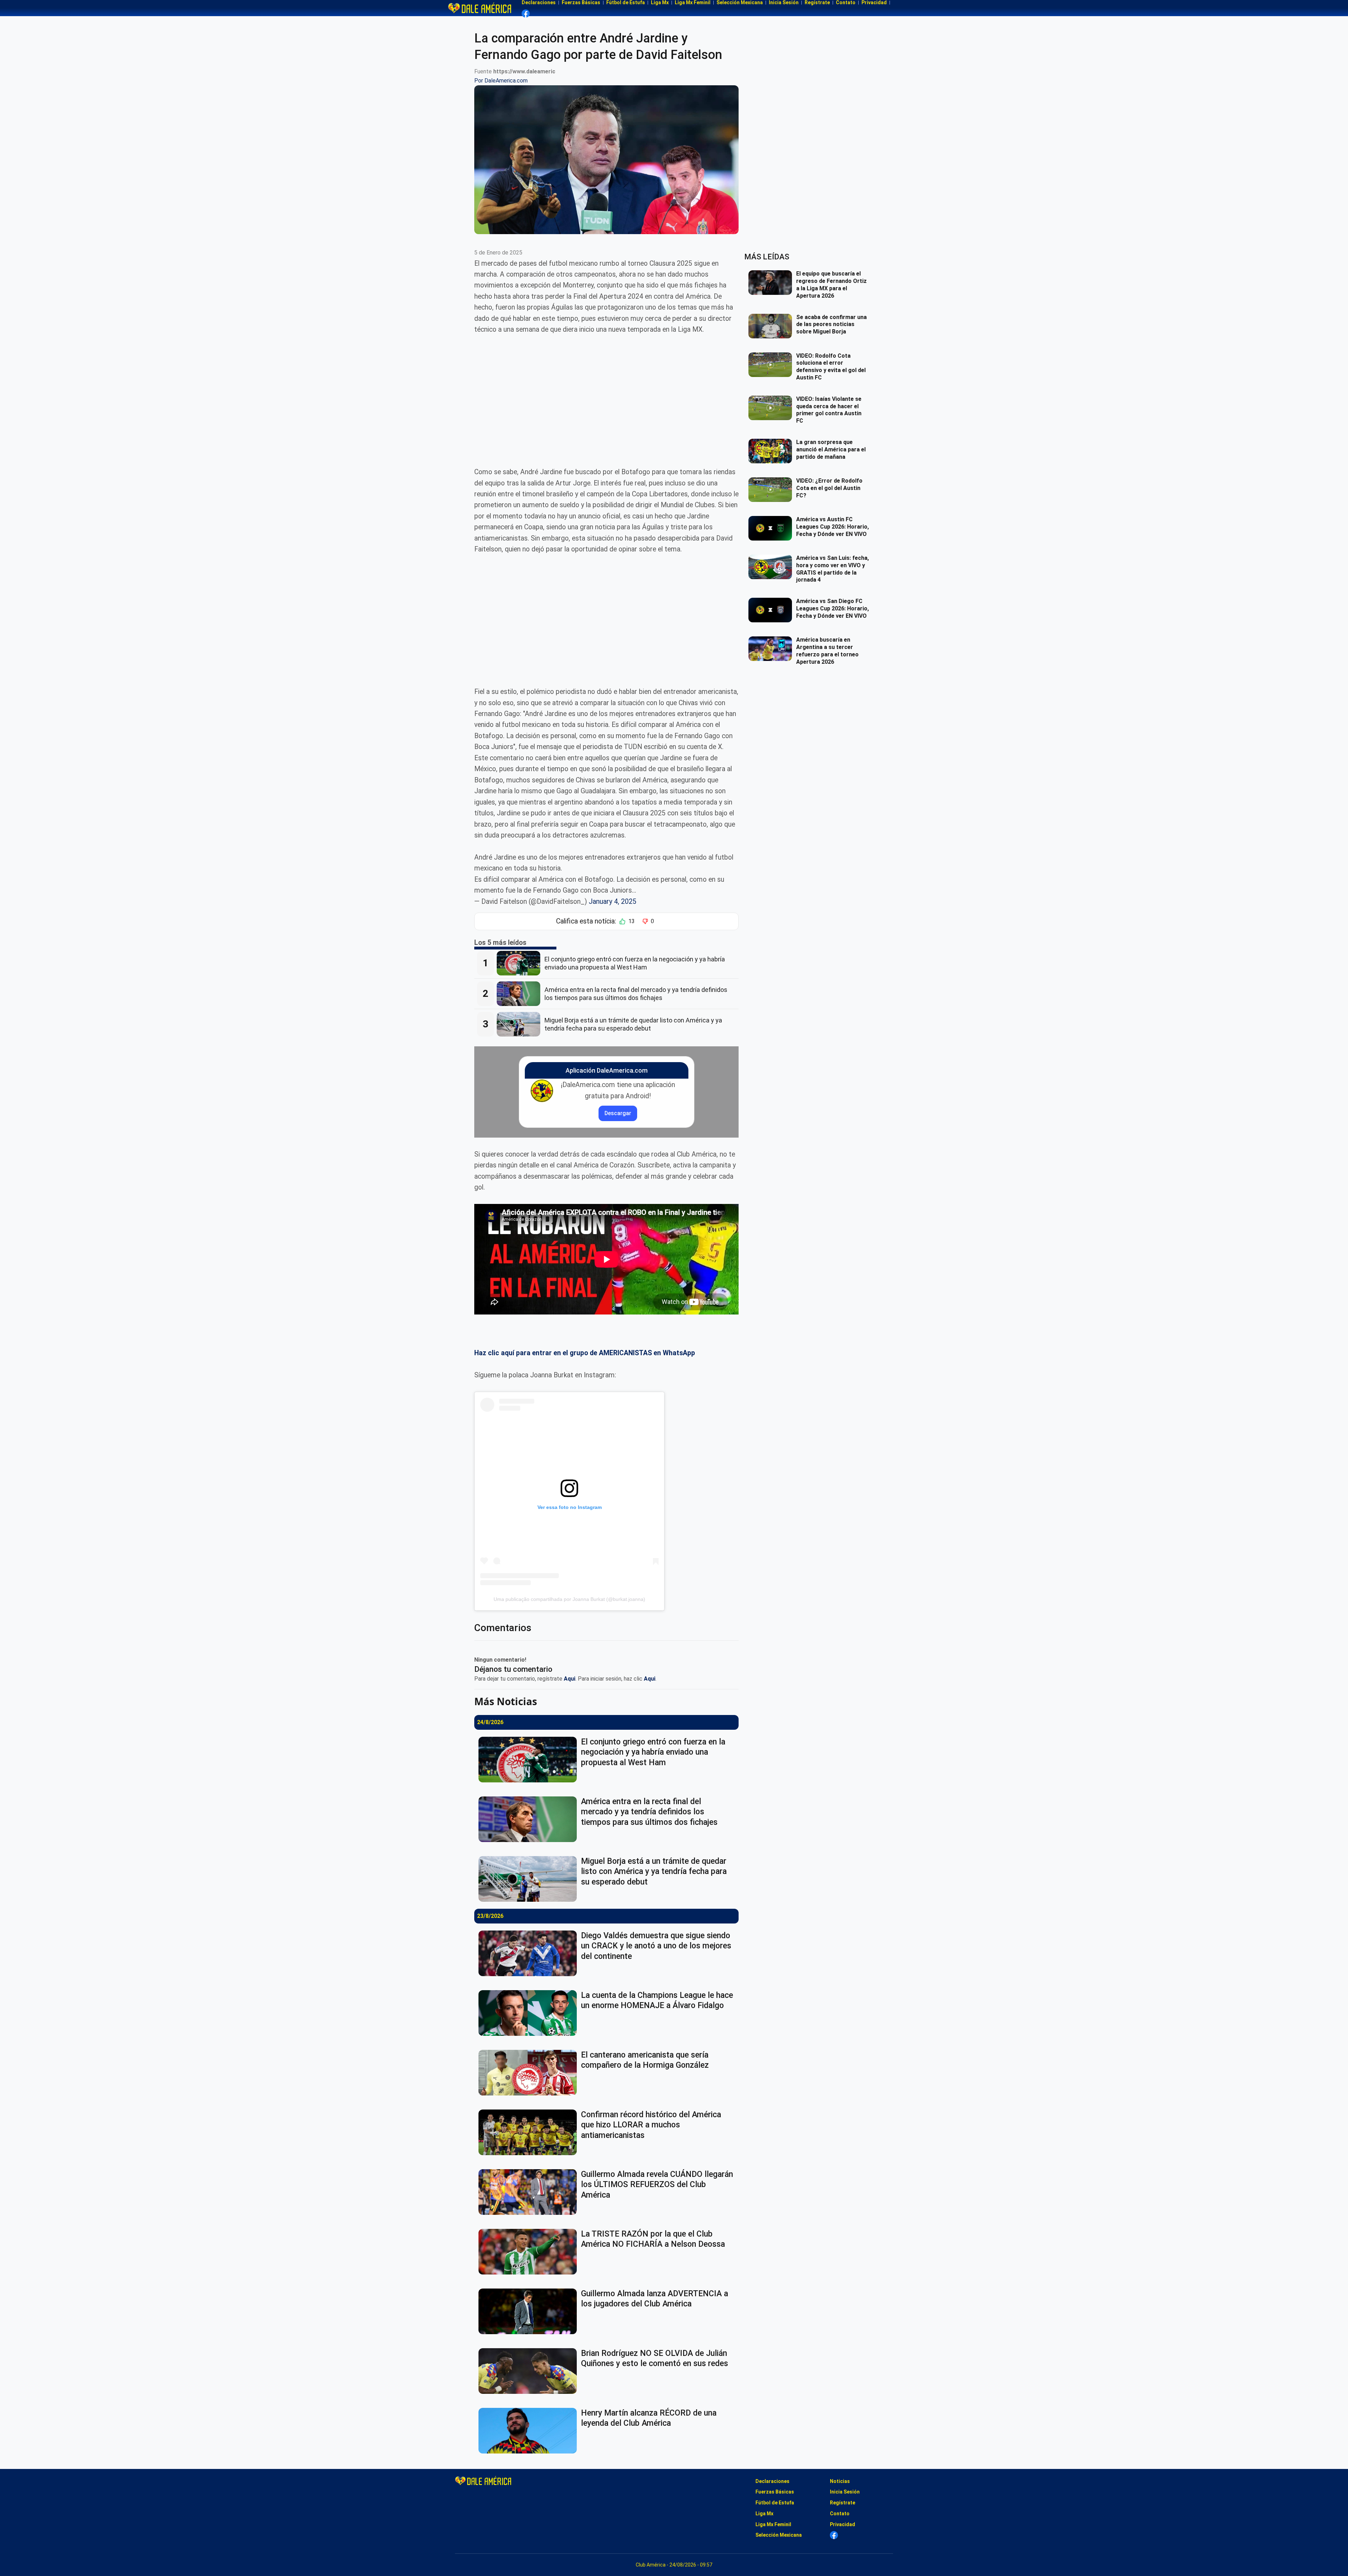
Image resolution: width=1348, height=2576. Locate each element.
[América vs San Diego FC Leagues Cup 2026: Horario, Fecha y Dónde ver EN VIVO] (772, 610)
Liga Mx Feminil (773, 2524)
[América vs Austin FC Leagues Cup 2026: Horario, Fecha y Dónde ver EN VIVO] (772, 528)
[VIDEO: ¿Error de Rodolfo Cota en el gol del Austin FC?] (772, 490)
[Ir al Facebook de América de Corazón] (526, 14)
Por (501, 81)
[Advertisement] (606, 395)
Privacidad (842, 2524)
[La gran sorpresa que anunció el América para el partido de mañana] (772, 451)
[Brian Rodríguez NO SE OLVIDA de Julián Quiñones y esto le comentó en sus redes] (530, 2371)
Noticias (840, 2481)
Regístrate (842, 2503)
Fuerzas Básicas (775, 2492)
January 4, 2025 (613, 902)
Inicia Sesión (845, 2492)
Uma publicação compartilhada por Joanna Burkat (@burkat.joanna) (569, 1599)
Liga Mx (764, 2514)
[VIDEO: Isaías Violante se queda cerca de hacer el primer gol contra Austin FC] (772, 408)
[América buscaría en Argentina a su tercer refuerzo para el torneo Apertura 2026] (772, 649)
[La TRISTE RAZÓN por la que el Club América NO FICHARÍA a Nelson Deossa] (530, 2252)
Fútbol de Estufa (775, 2503)
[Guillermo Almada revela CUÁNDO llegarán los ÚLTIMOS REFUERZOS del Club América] (530, 2192)
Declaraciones (772, 2481)
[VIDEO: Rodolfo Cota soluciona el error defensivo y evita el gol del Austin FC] (772, 365)
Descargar (618, 1113)
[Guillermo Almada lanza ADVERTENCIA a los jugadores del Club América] (530, 2311)
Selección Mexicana (779, 2535)
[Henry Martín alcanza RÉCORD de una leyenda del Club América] (530, 2431)
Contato (840, 2514)
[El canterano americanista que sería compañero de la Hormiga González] (530, 2073)
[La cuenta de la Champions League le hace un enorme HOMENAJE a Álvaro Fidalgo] (530, 2013)
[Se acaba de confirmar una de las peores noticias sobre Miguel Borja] (772, 326)
